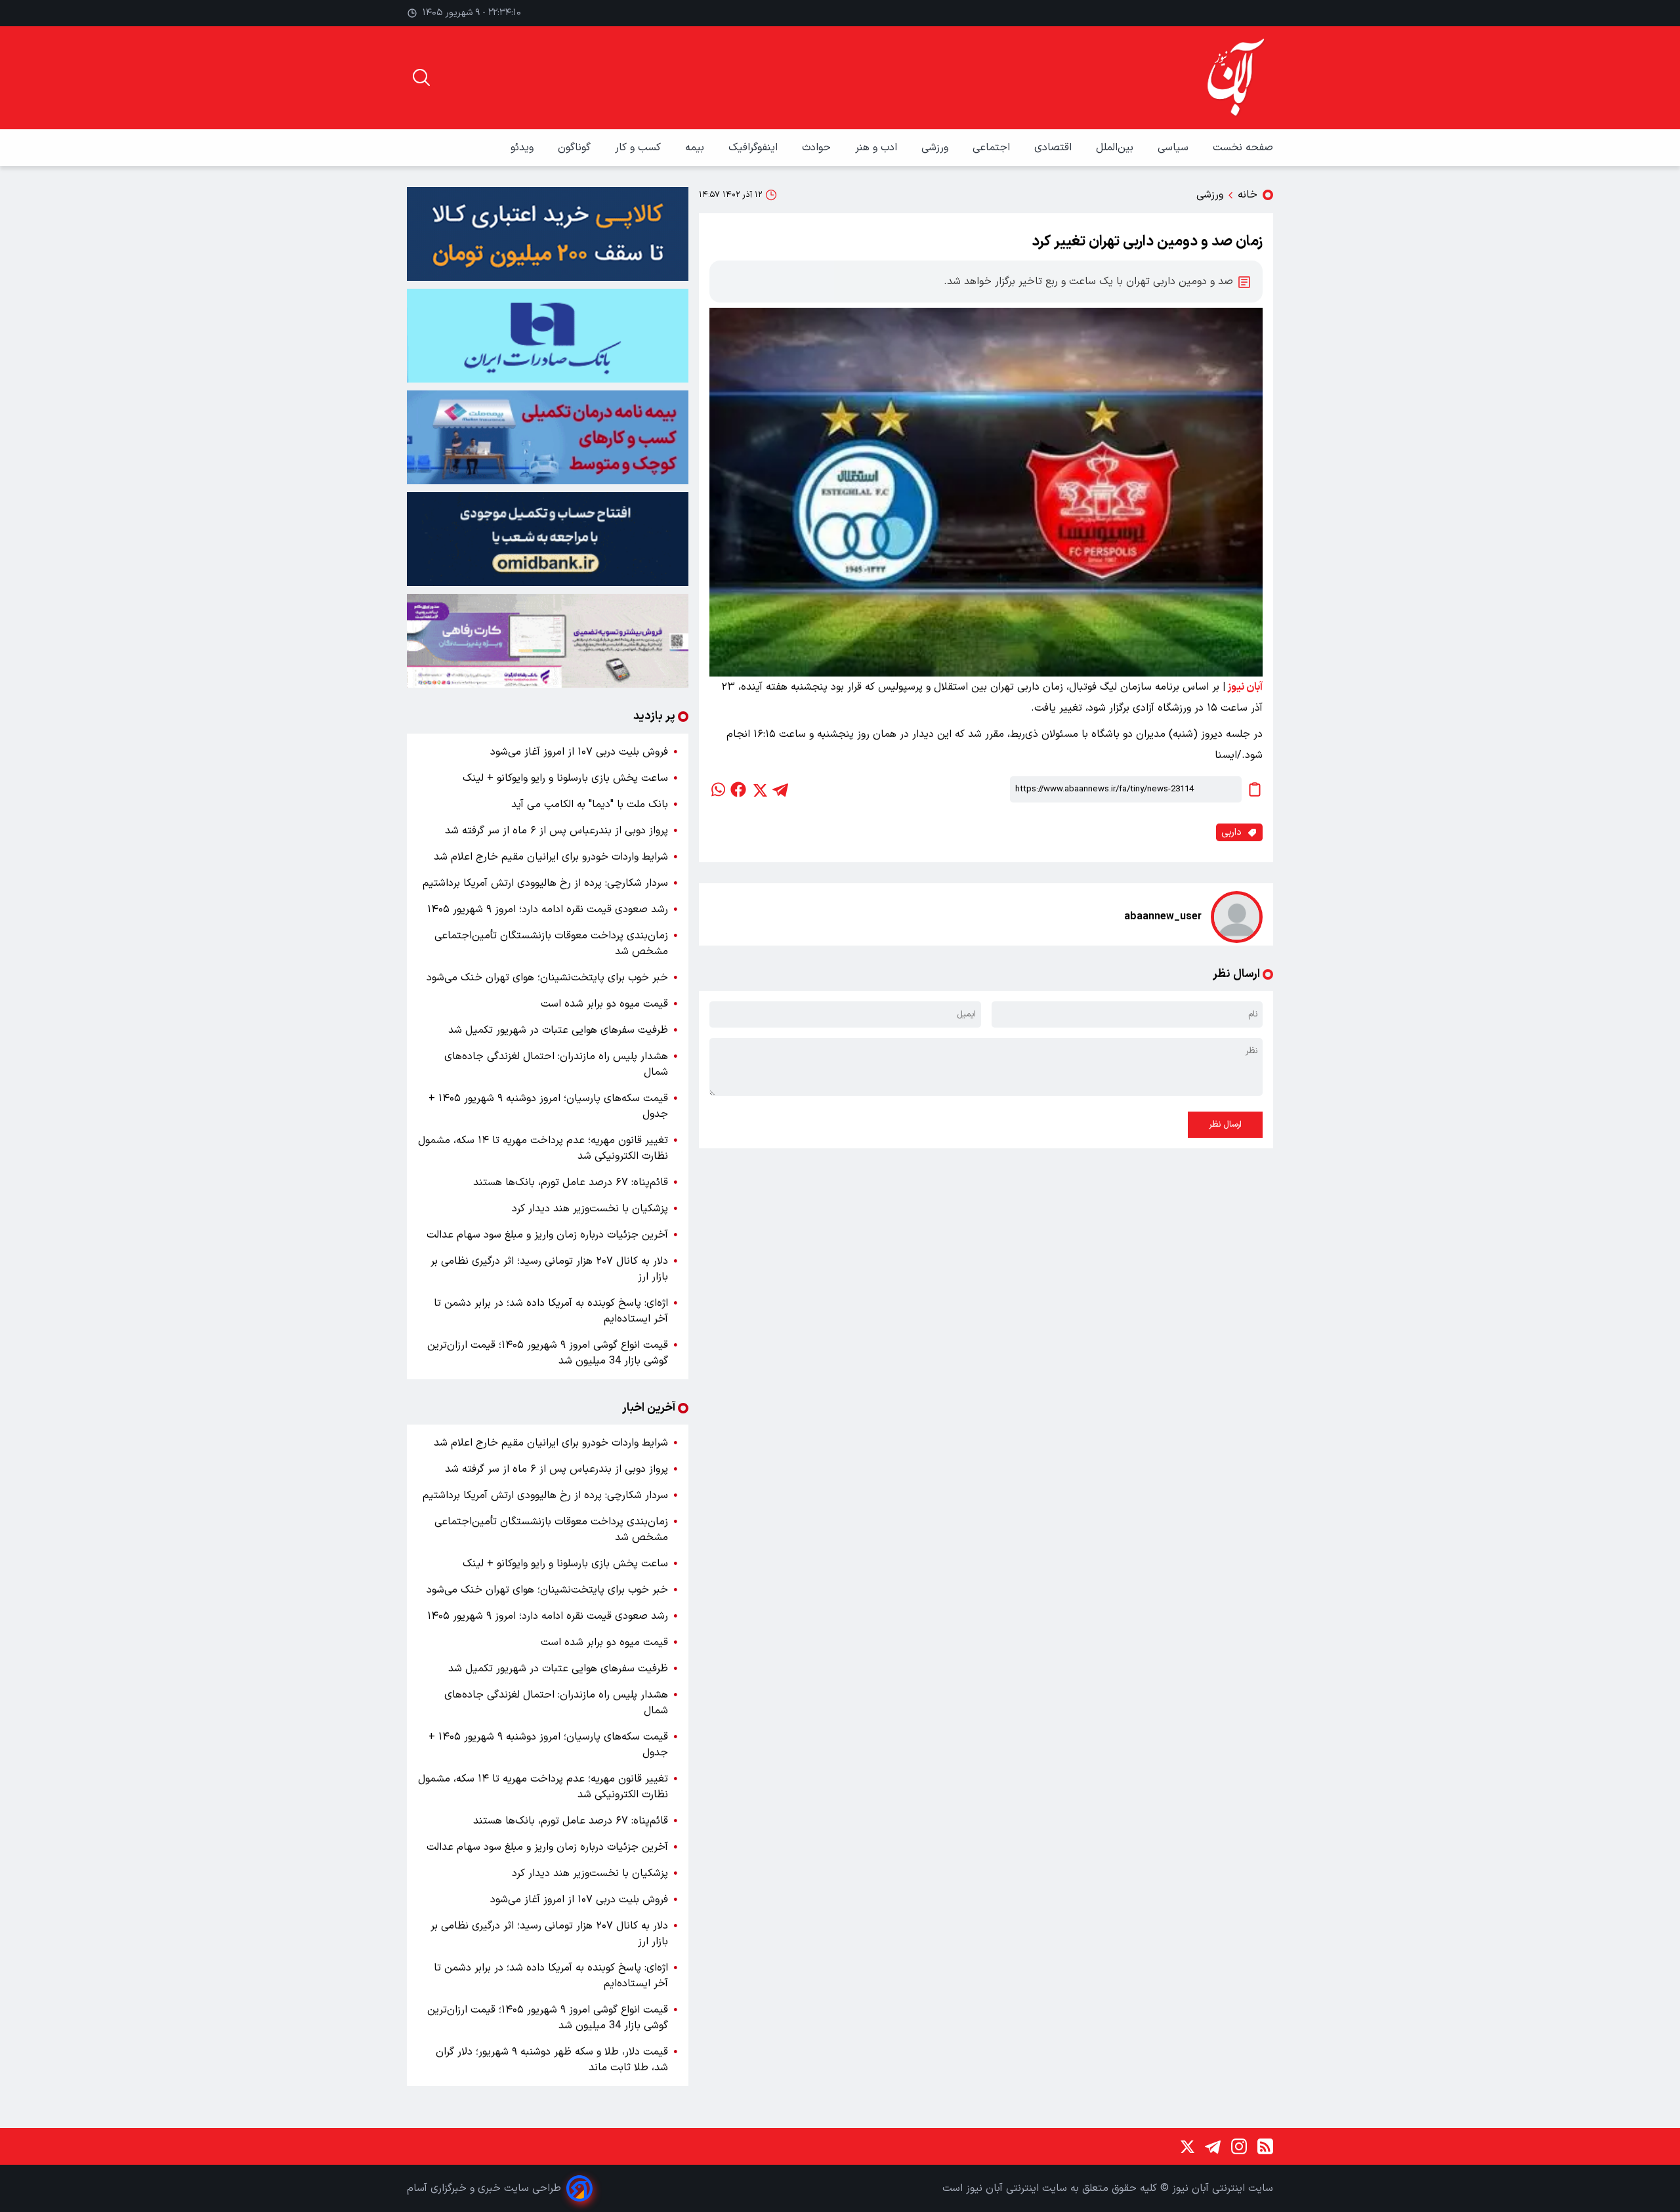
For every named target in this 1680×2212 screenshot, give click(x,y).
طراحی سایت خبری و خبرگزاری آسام (484, 2188)
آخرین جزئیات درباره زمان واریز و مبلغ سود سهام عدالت (547, 1235)
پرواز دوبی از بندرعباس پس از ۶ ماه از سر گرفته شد (556, 831)
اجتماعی (993, 148)
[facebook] (738, 789)
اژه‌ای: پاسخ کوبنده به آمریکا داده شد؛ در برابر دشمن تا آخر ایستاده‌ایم (551, 1311)
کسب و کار (640, 148)
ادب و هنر (878, 148)
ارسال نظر (1225, 1125)
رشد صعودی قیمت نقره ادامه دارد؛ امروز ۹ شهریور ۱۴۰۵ (548, 909)
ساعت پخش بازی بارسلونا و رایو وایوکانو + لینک (565, 778)
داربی (1231, 832)
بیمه (696, 148)
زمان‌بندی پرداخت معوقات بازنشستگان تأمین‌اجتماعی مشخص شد (551, 944)
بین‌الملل (1116, 148)
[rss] (1265, 2146)
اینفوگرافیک (755, 148)
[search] (421, 77)
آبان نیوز (1245, 687)
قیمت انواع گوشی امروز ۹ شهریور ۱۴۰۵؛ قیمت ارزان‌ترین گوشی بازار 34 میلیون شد (548, 1353)
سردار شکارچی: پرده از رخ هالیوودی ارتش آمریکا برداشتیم (545, 883)
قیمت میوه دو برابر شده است (604, 1004)
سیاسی (1175, 148)
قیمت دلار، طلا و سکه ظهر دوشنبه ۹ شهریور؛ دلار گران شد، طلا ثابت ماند (552, 2060)
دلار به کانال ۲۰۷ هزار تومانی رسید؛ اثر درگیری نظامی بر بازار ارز (549, 1269)
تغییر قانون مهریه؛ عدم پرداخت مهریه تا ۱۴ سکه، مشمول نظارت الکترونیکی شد (543, 1148)
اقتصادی (1055, 148)
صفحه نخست (1243, 148)
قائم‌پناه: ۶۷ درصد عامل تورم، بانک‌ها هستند (571, 1182)
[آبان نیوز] (1236, 78)
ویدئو (524, 148)
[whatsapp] (717, 789)
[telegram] (780, 789)
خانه (1248, 195)
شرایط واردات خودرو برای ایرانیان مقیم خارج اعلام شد (551, 857)
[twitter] (759, 789)
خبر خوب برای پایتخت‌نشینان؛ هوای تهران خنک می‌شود (547, 978)
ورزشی (936, 148)
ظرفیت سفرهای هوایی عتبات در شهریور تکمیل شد (558, 1030)
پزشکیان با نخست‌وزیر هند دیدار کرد (590, 1209)
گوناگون (576, 148)
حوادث (818, 148)
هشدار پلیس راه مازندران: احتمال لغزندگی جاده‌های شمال (556, 1064)
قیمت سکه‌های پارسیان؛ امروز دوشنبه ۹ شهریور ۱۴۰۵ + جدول (548, 1106)
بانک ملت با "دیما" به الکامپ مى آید (590, 804)
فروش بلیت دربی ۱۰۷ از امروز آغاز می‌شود (579, 752)
